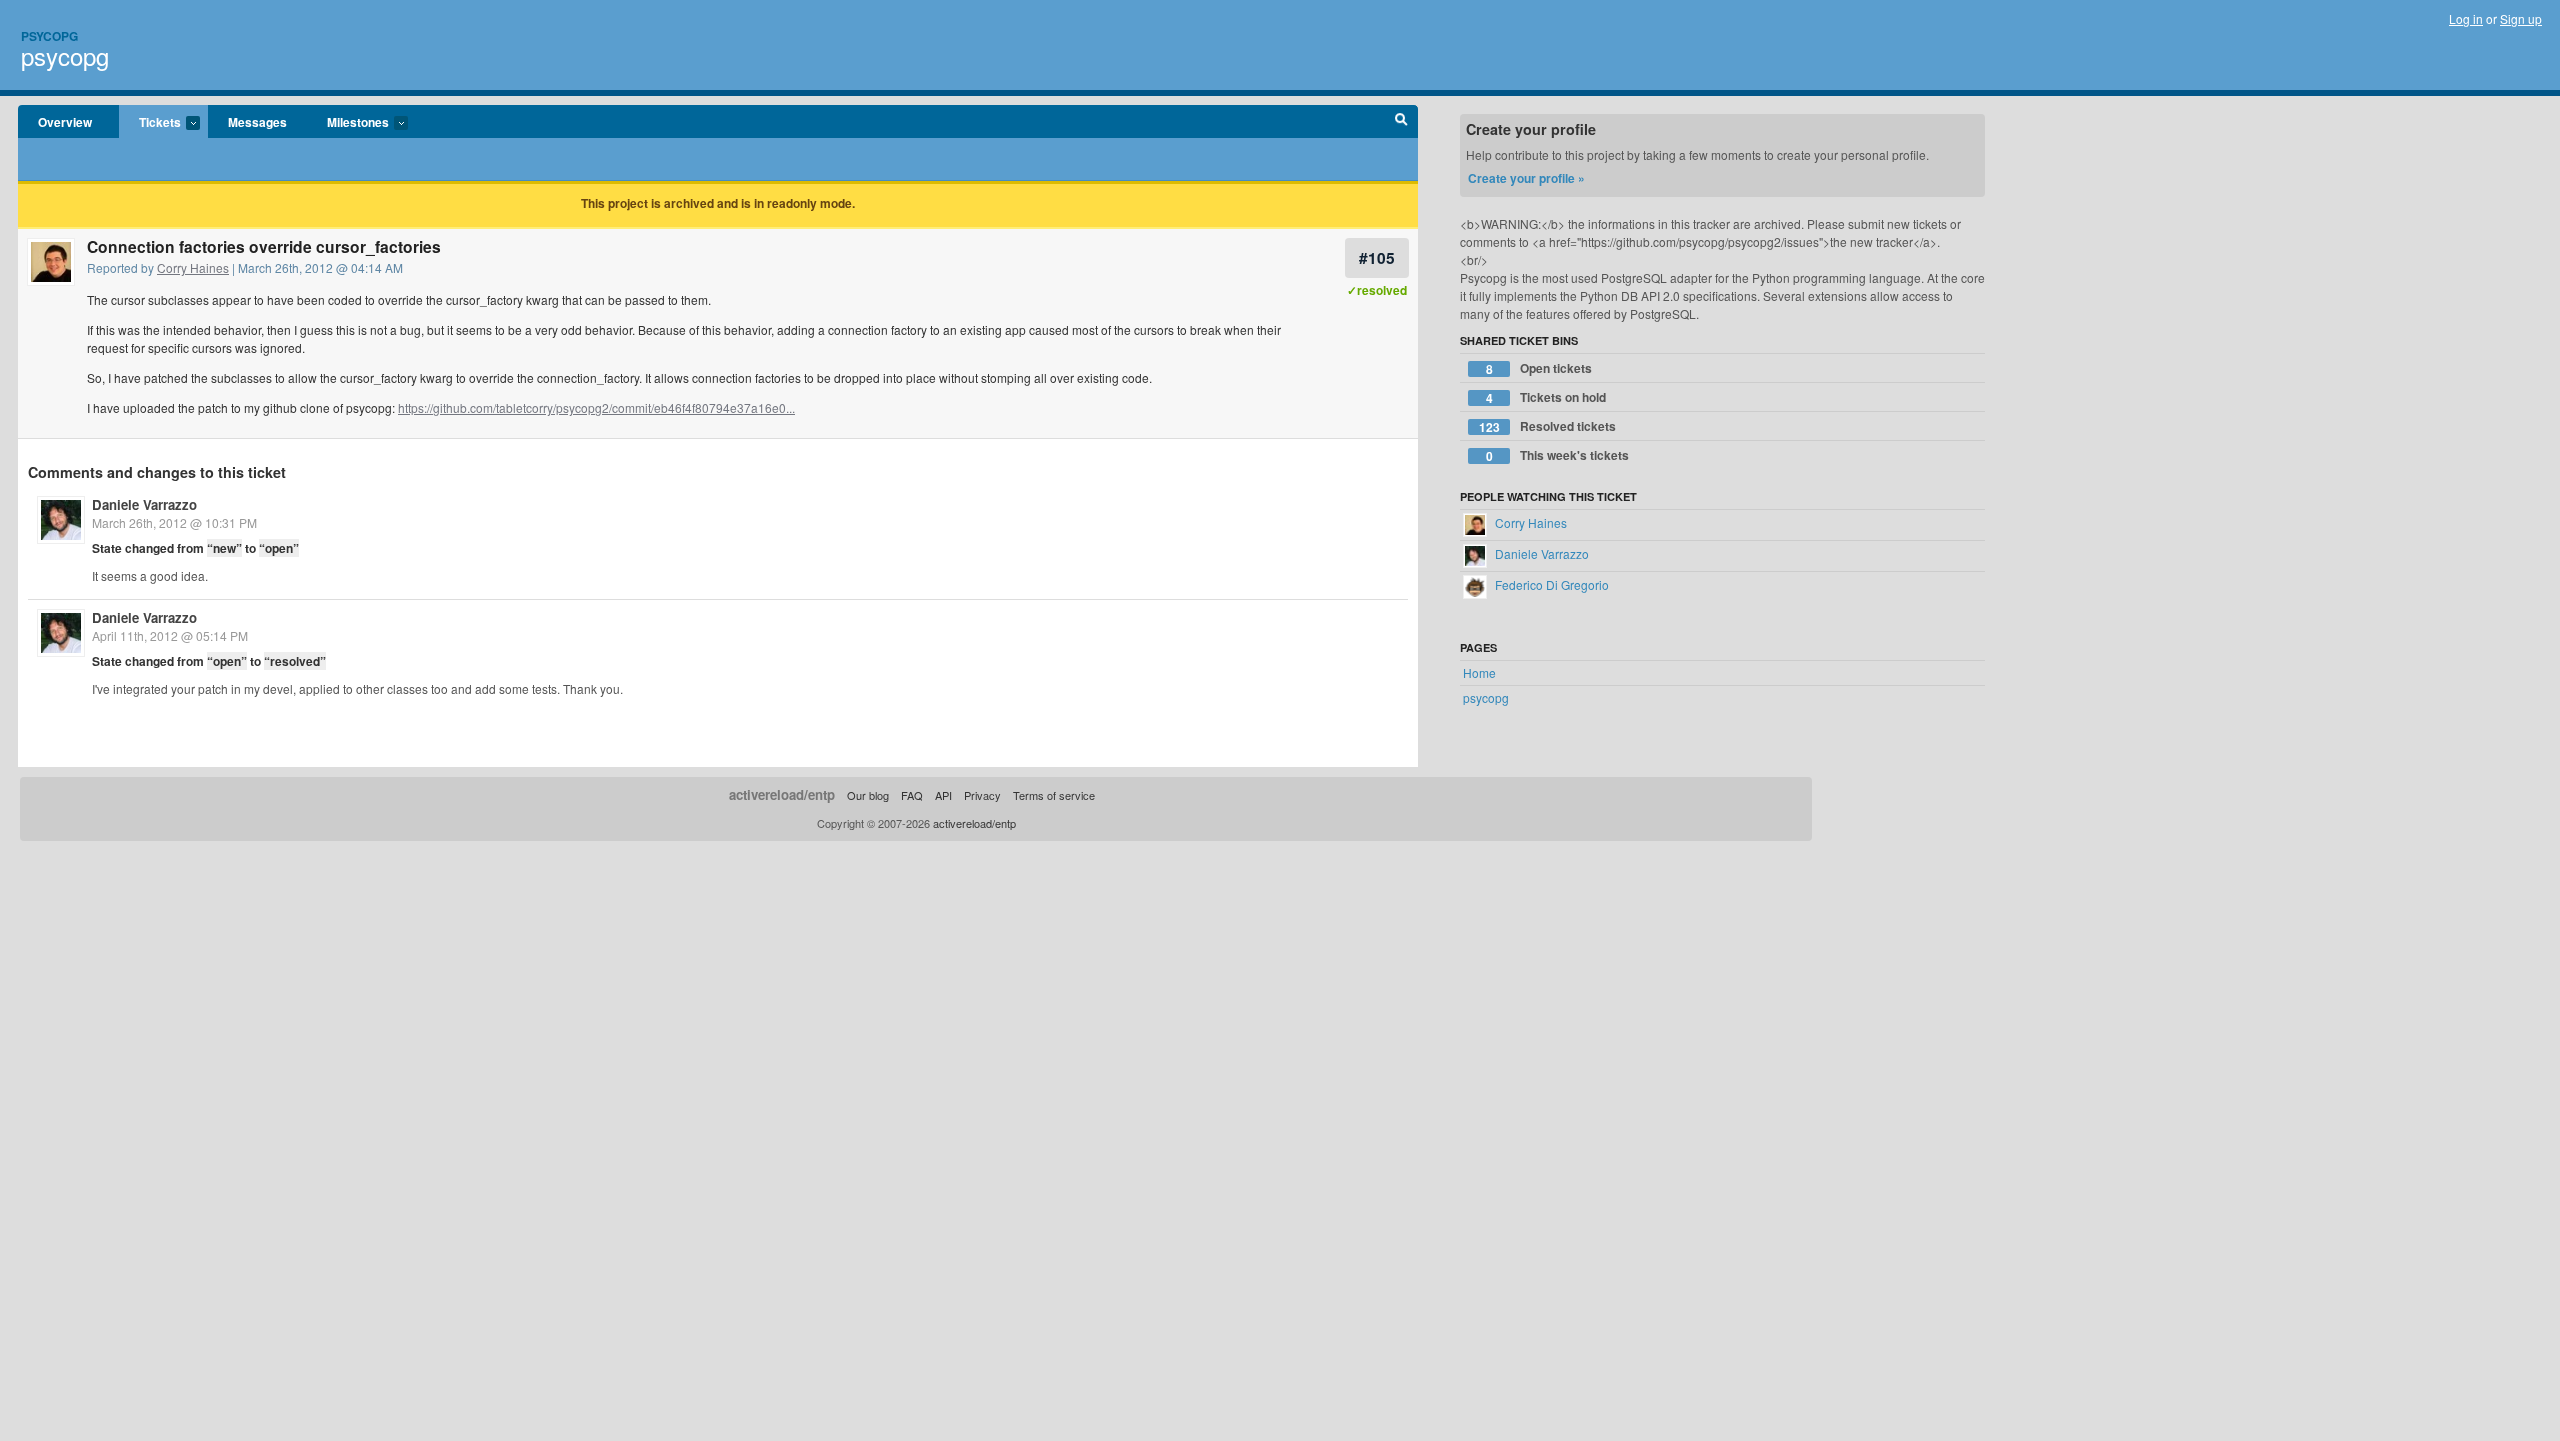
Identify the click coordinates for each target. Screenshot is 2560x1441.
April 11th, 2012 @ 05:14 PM (170, 635)
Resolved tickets (1548, 426)
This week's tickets (1558, 455)
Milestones (348, 123)
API (943, 795)
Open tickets (1539, 368)
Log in (2466, 18)
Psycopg (49, 36)
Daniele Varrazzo (144, 504)
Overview (65, 122)
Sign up (2521, 18)
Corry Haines (193, 267)
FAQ (912, 795)
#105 (1377, 257)
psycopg (65, 55)
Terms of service (1054, 795)
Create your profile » (1526, 178)
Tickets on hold (1546, 397)
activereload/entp (782, 794)
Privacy (982, 795)
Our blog (868, 795)
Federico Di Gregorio (1550, 584)
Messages (257, 122)
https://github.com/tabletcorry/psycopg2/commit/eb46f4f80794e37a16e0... (596, 407)
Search (1401, 122)
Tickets (150, 123)
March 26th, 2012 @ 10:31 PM (174, 522)
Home (1479, 672)
